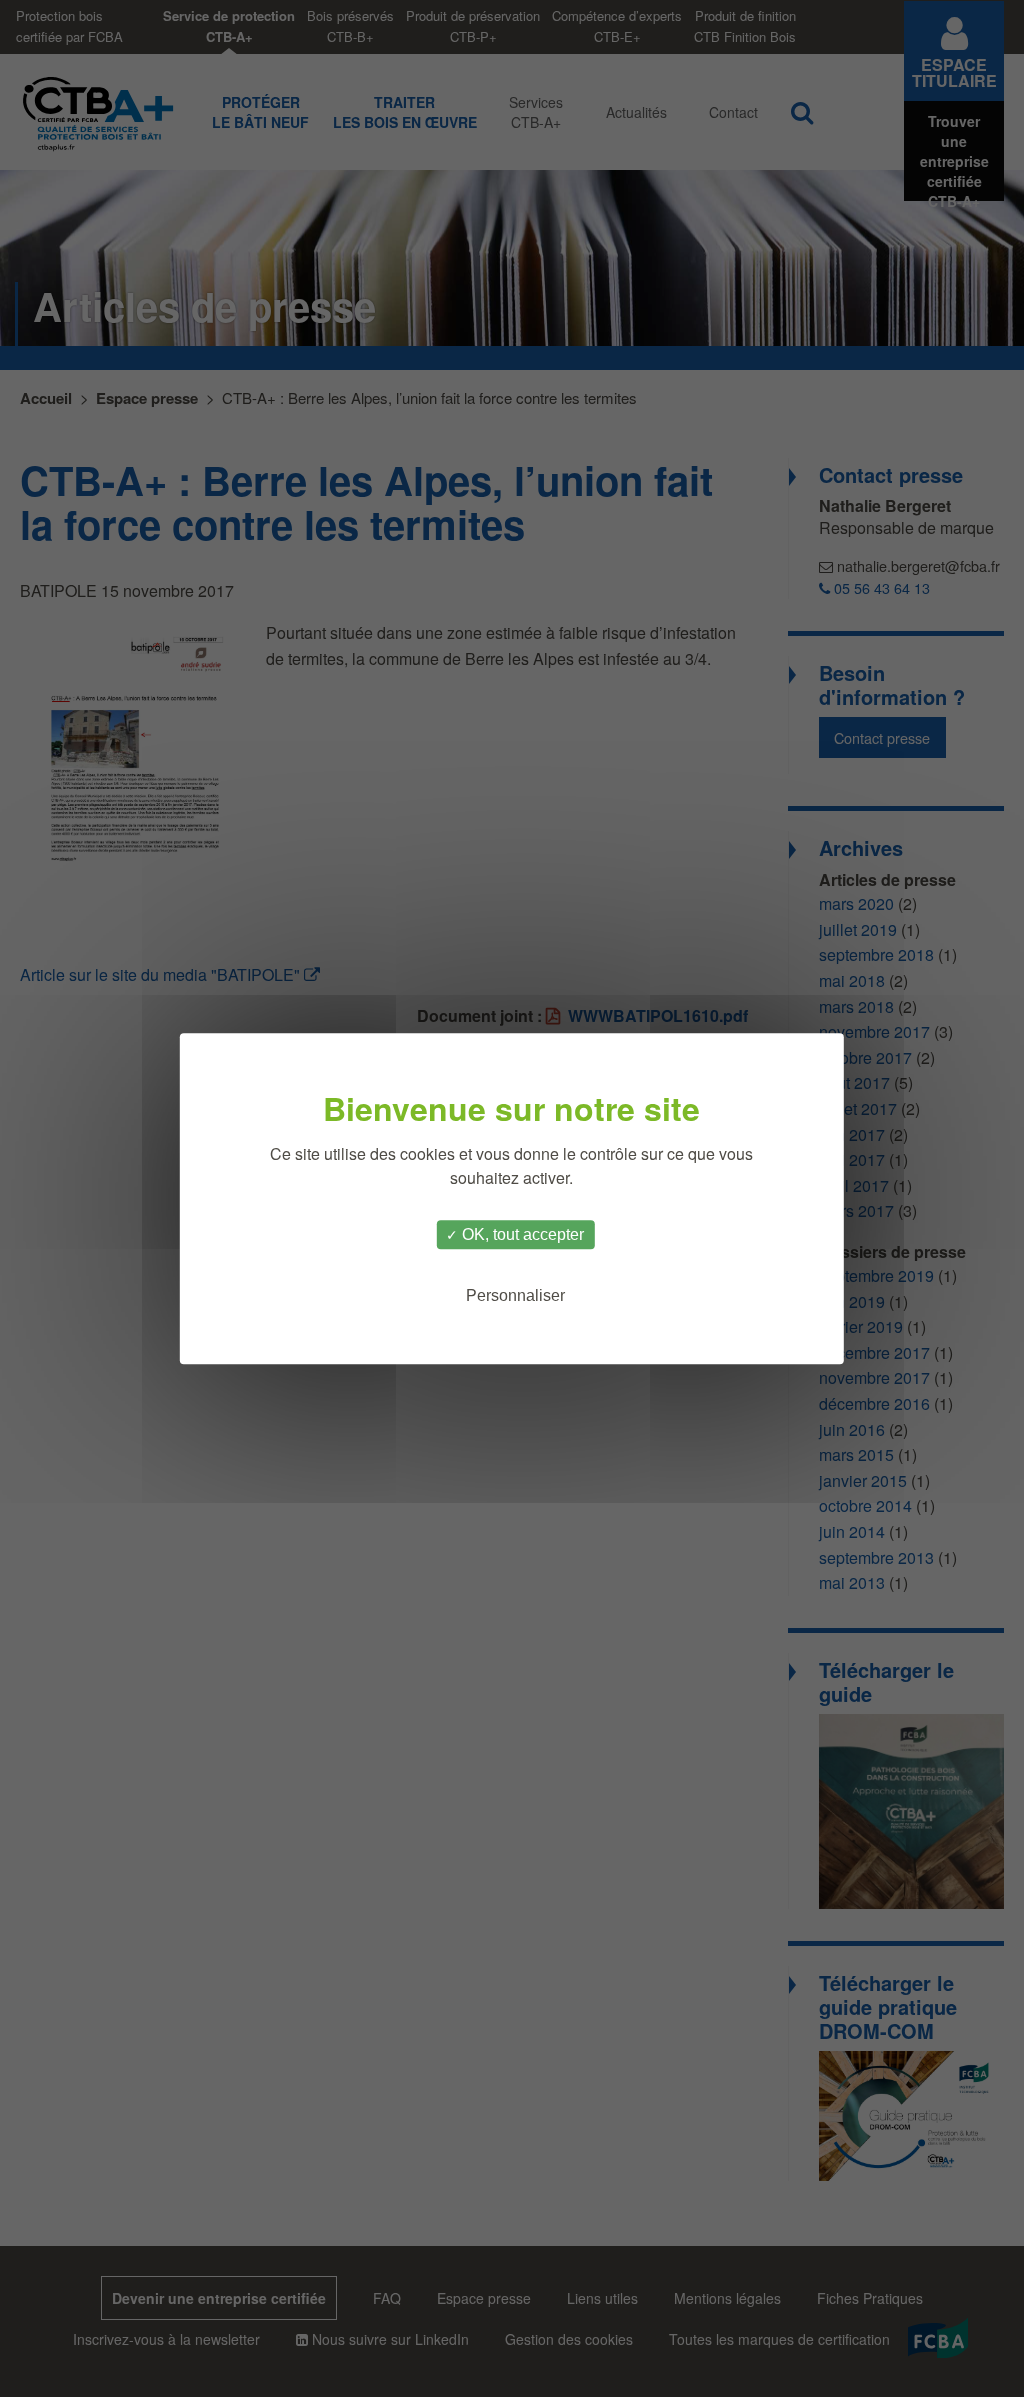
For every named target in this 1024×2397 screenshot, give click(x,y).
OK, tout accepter (521, 1234)
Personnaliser (515, 1295)
